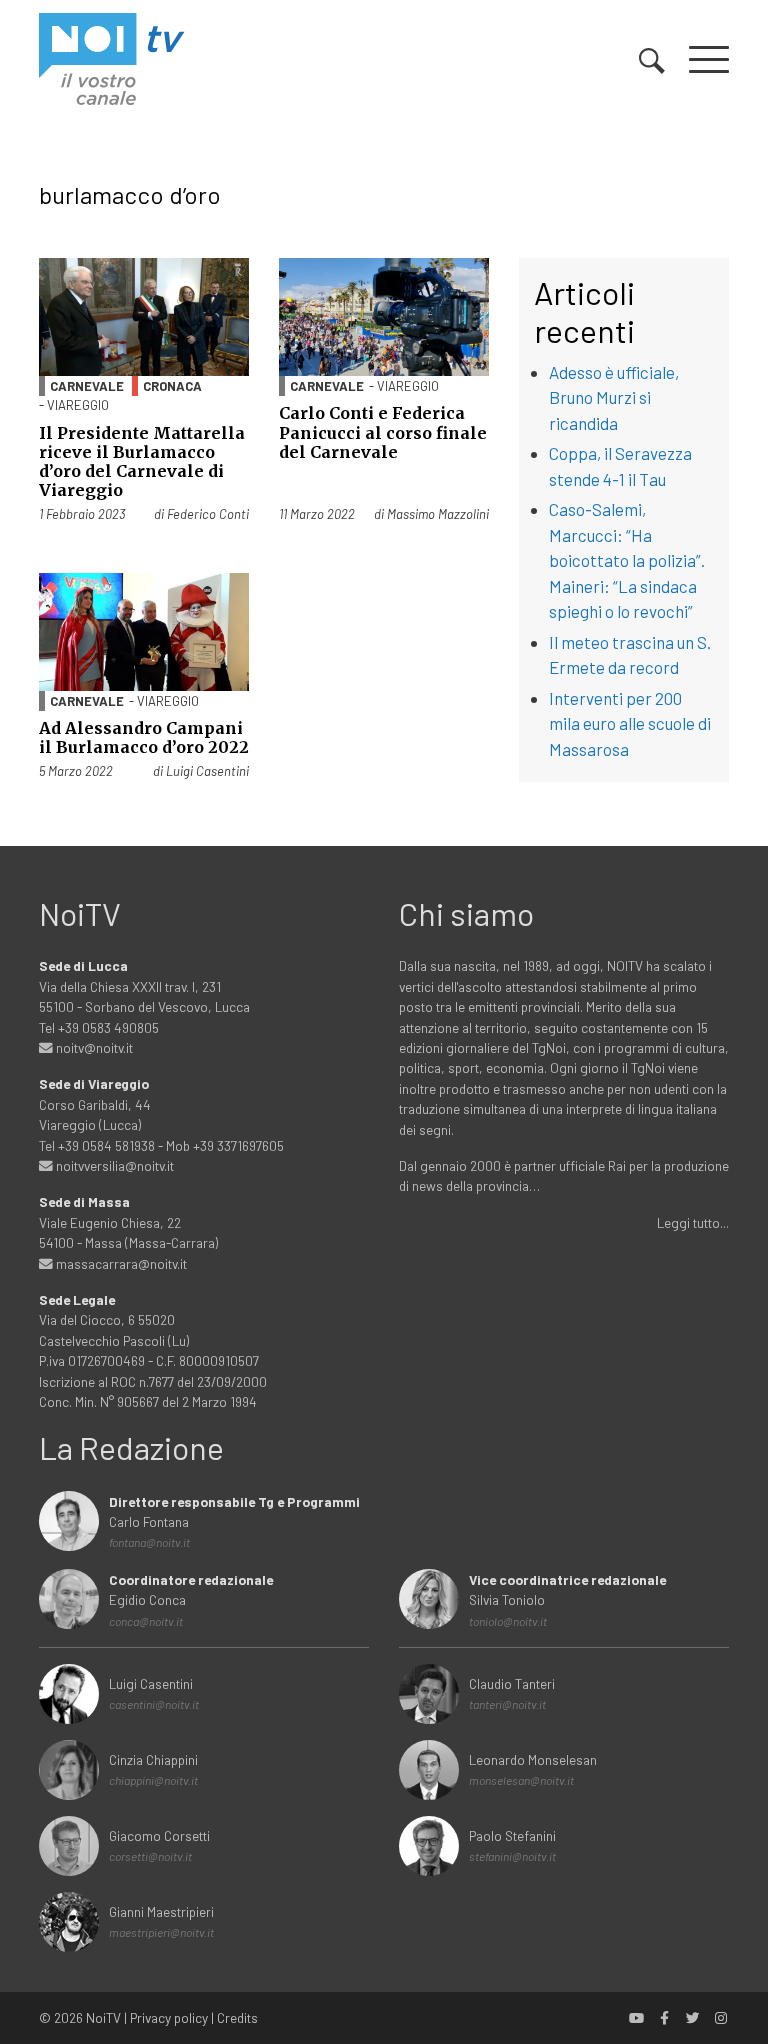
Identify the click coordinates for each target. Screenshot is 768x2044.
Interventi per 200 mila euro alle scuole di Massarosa (630, 723)
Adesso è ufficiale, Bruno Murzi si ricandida (614, 397)
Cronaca (172, 386)
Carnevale (87, 386)
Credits (237, 2017)
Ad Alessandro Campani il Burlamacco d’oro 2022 (144, 737)
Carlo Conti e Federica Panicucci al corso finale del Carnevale (383, 432)
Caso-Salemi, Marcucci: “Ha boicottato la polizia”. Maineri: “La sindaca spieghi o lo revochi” (627, 560)
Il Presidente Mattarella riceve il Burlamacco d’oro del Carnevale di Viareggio (142, 462)
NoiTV (103, 2017)
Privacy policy (169, 2017)
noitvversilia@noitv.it (113, 1165)
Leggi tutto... (693, 1222)
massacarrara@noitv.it (120, 1263)
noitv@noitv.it (93, 1047)
